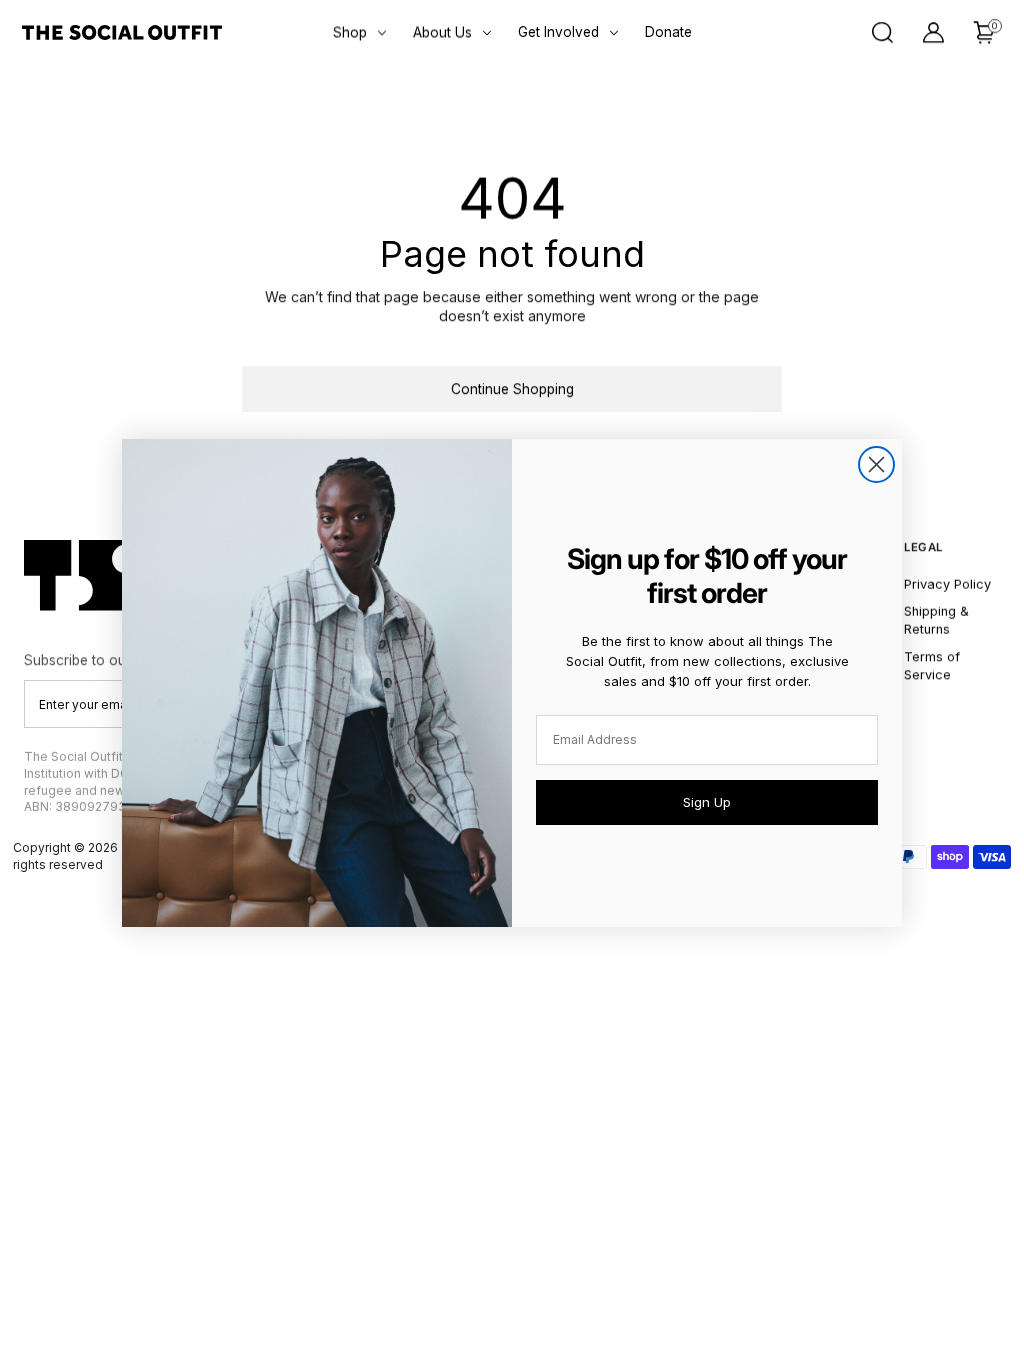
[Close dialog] (876, 464)
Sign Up (707, 802)
